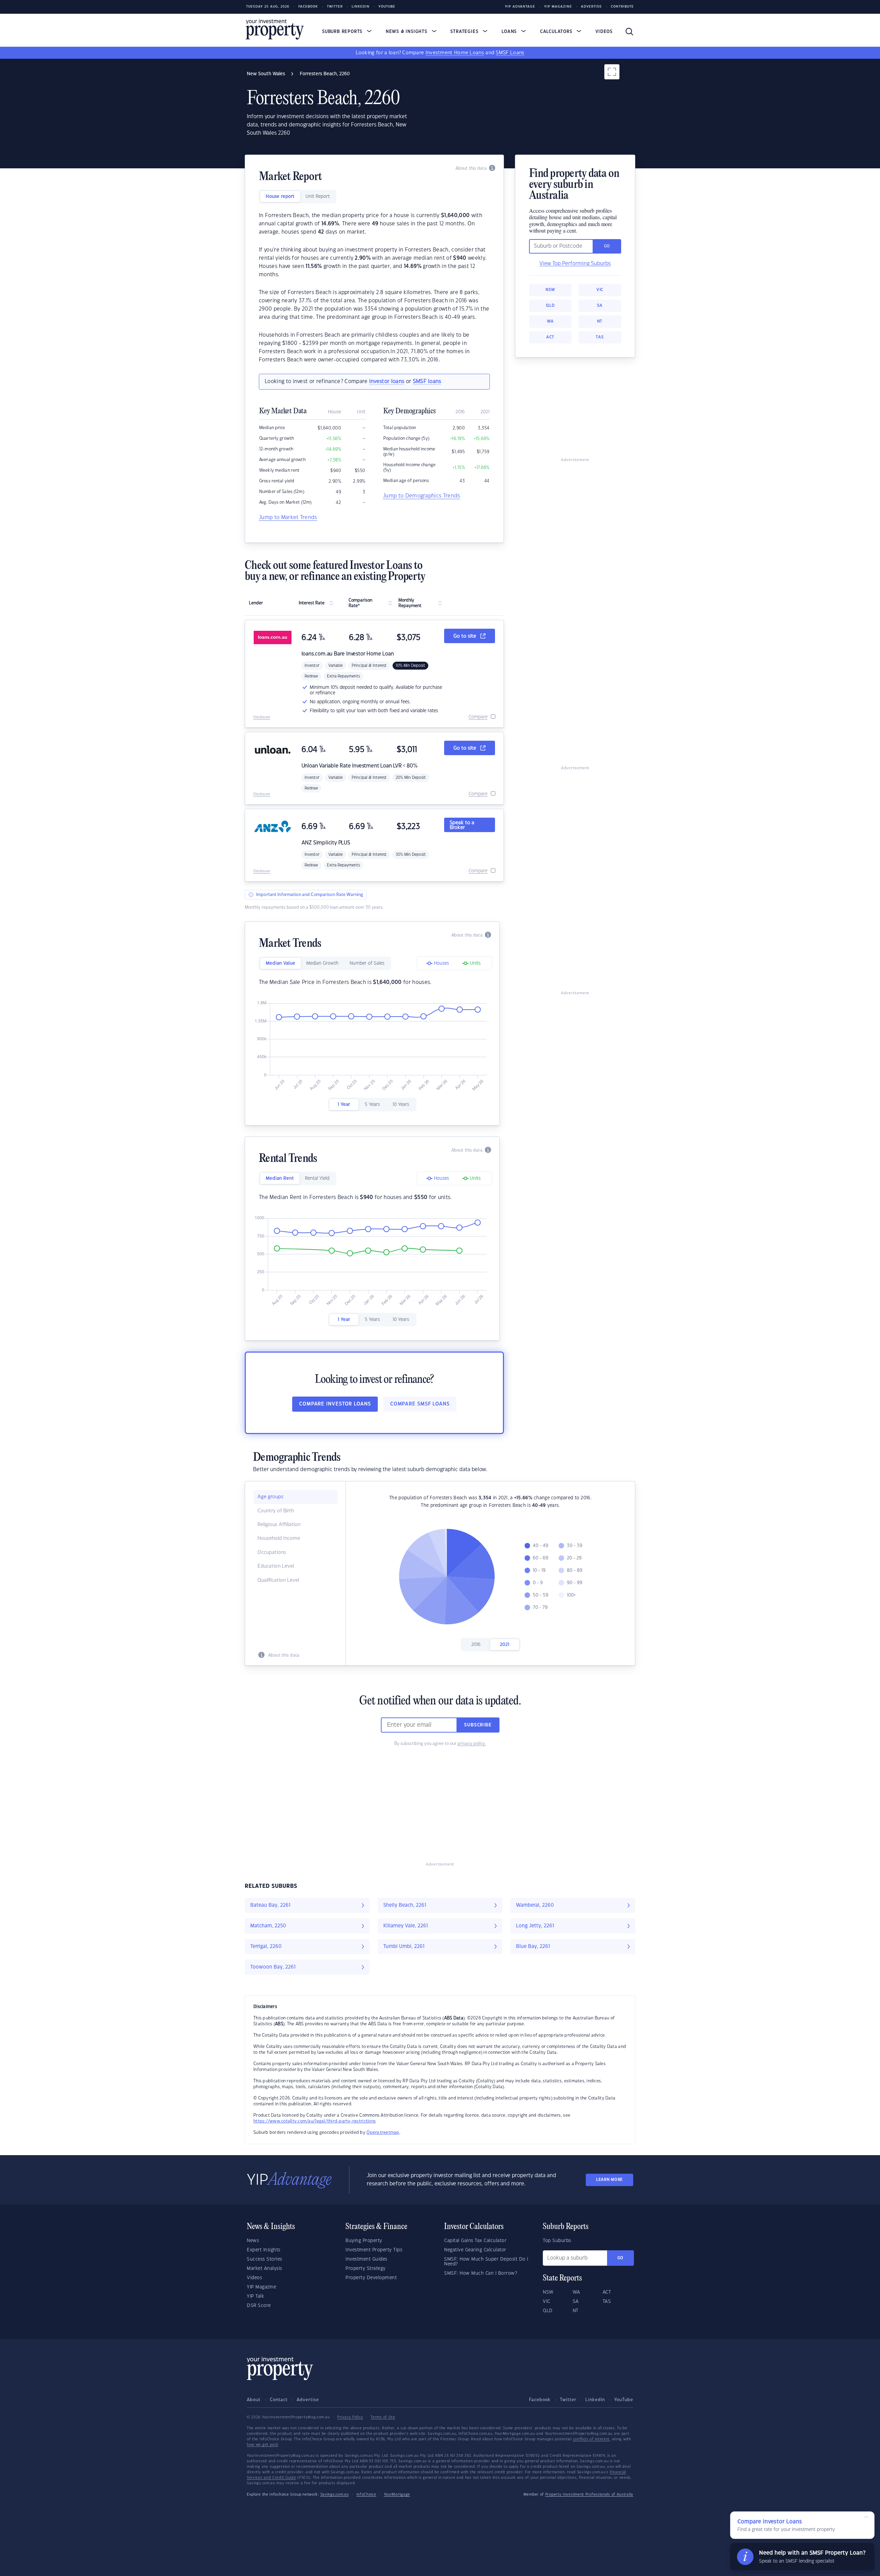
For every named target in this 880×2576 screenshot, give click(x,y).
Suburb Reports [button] (343, 32)
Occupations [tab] (272, 1553)
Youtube (387, 7)
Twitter (335, 7)
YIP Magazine (558, 7)
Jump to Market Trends (288, 518)
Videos (604, 32)
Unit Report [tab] (318, 197)
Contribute (622, 7)
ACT (550, 337)
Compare (478, 717)
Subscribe (478, 1725)
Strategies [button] (465, 32)
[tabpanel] (374, 288)
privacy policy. (472, 1744)
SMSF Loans (510, 53)
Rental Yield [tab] (317, 1178)
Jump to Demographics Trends (422, 496)
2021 (505, 1645)
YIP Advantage (520, 7)
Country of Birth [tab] (276, 1511)
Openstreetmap (383, 2132)
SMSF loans (427, 382)
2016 (476, 1645)
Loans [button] (510, 32)
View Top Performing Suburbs (575, 264)
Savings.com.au (335, 2495)
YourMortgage (397, 2495)
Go (620, 2258)
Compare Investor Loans (335, 1404)
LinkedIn (361, 7)
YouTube (624, 2400)
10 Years (401, 1105)
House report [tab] (280, 197)
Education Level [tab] (276, 1566)
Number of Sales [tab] (367, 963)
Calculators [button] (557, 32)
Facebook (308, 7)
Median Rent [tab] (280, 1178)
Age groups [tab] (271, 1497)
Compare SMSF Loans (420, 1404)
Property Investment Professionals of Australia (589, 2495)
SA (600, 306)
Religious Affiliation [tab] (279, 1525)
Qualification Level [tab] (278, 1580)
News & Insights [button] (407, 32)
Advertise (591, 7)
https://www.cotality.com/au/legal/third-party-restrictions (315, 2121)
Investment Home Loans (455, 53)
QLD (550, 306)
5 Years (372, 1105)
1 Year (344, 1105)
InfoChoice (366, 2495)
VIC (600, 290)
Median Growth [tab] (322, 963)
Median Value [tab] (280, 963)
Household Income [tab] (279, 1538)
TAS (600, 337)
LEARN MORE (609, 2180)
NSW (550, 290)
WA (550, 321)
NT (600, 321)
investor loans (387, 382)
